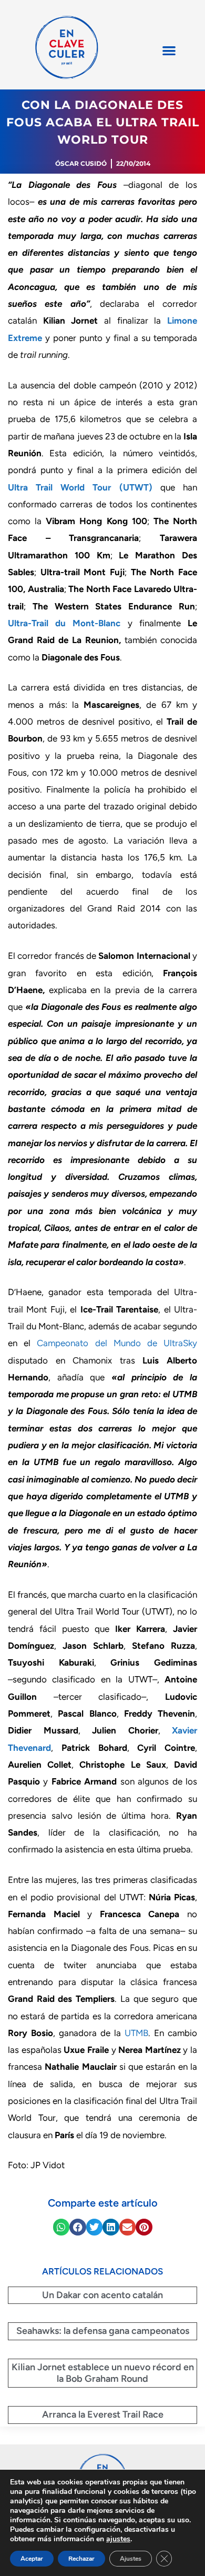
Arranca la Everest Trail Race (103, 2414)
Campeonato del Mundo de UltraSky (117, 1343)
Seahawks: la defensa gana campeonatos (103, 2331)
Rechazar (81, 2559)
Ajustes (131, 2559)
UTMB (136, 2033)
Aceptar (32, 2559)
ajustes (118, 2539)
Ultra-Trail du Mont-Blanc (64, 623)
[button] (169, 50)
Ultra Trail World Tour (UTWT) (80, 487)
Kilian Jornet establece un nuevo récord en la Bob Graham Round (103, 2373)
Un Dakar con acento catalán (102, 2295)
